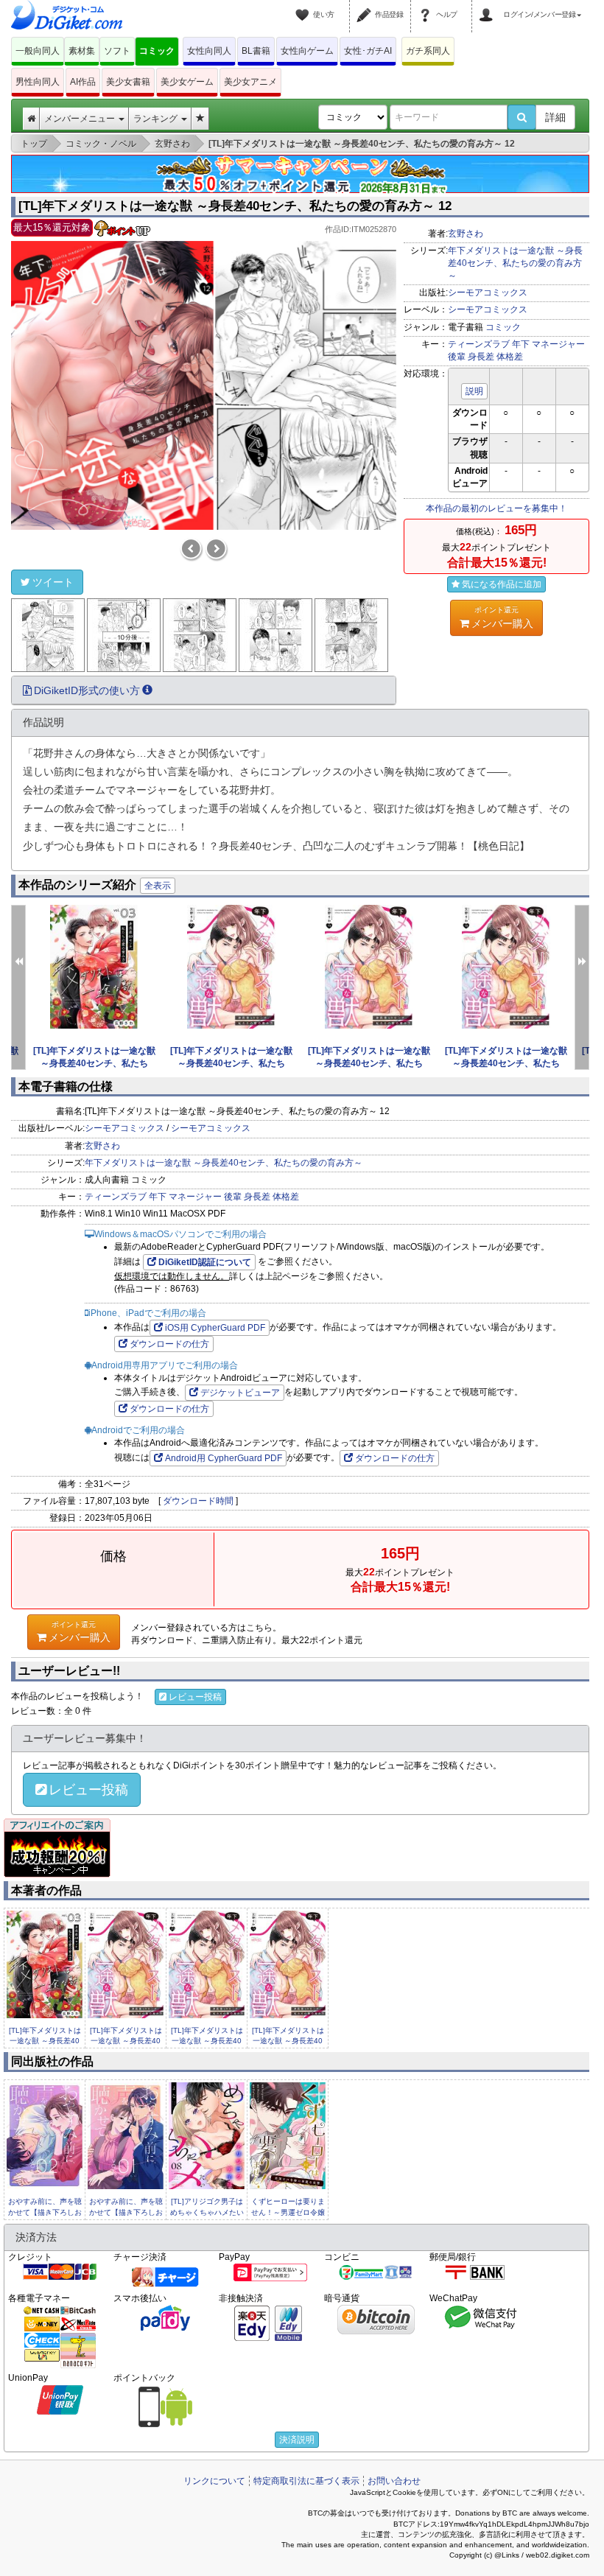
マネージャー (558, 344)
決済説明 (297, 2440)
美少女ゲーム (187, 82)
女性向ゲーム (307, 51)
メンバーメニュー (81, 119)
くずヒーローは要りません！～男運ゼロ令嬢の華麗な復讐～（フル (288, 2212)
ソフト (117, 51)
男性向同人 (38, 82)
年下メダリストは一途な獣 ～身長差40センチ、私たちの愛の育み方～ (515, 263)
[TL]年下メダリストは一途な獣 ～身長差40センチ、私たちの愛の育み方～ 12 (235, 206)
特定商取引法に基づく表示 (306, 2481)
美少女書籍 (128, 82)
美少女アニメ (250, 82)
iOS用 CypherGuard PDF (215, 1328)
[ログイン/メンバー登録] (488, 6)
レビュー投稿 (195, 1697)
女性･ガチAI (368, 51)
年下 (521, 344)
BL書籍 (256, 51)
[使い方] (304, 6)
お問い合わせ (394, 2481)
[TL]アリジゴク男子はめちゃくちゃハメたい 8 (207, 2212)
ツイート (53, 582)
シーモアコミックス (488, 293)
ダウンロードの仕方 (169, 1344)
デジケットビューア (240, 1393)
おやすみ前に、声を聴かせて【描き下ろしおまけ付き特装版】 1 (126, 2212)
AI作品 (83, 82)
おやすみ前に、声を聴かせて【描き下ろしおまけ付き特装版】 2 (45, 2212)
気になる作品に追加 (502, 584)
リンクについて (214, 2481)
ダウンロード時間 (198, 1501)
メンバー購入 (502, 617)
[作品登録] (366, 6)
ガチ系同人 (428, 51)
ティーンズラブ (479, 344)
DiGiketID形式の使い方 (87, 690)
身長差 (481, 357)
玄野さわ (466, 234)
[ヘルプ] (427, 6)
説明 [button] (474, 391)
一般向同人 (38, 51)
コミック (157, 51)
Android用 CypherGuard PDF (224, 1458)
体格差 (510, 357)
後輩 (457, 357)
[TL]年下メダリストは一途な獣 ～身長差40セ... (45, 2041)
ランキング (157, 119)
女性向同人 (209, 51)
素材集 (82, 51)
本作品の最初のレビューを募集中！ (496, 508)
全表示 (158, 886)
